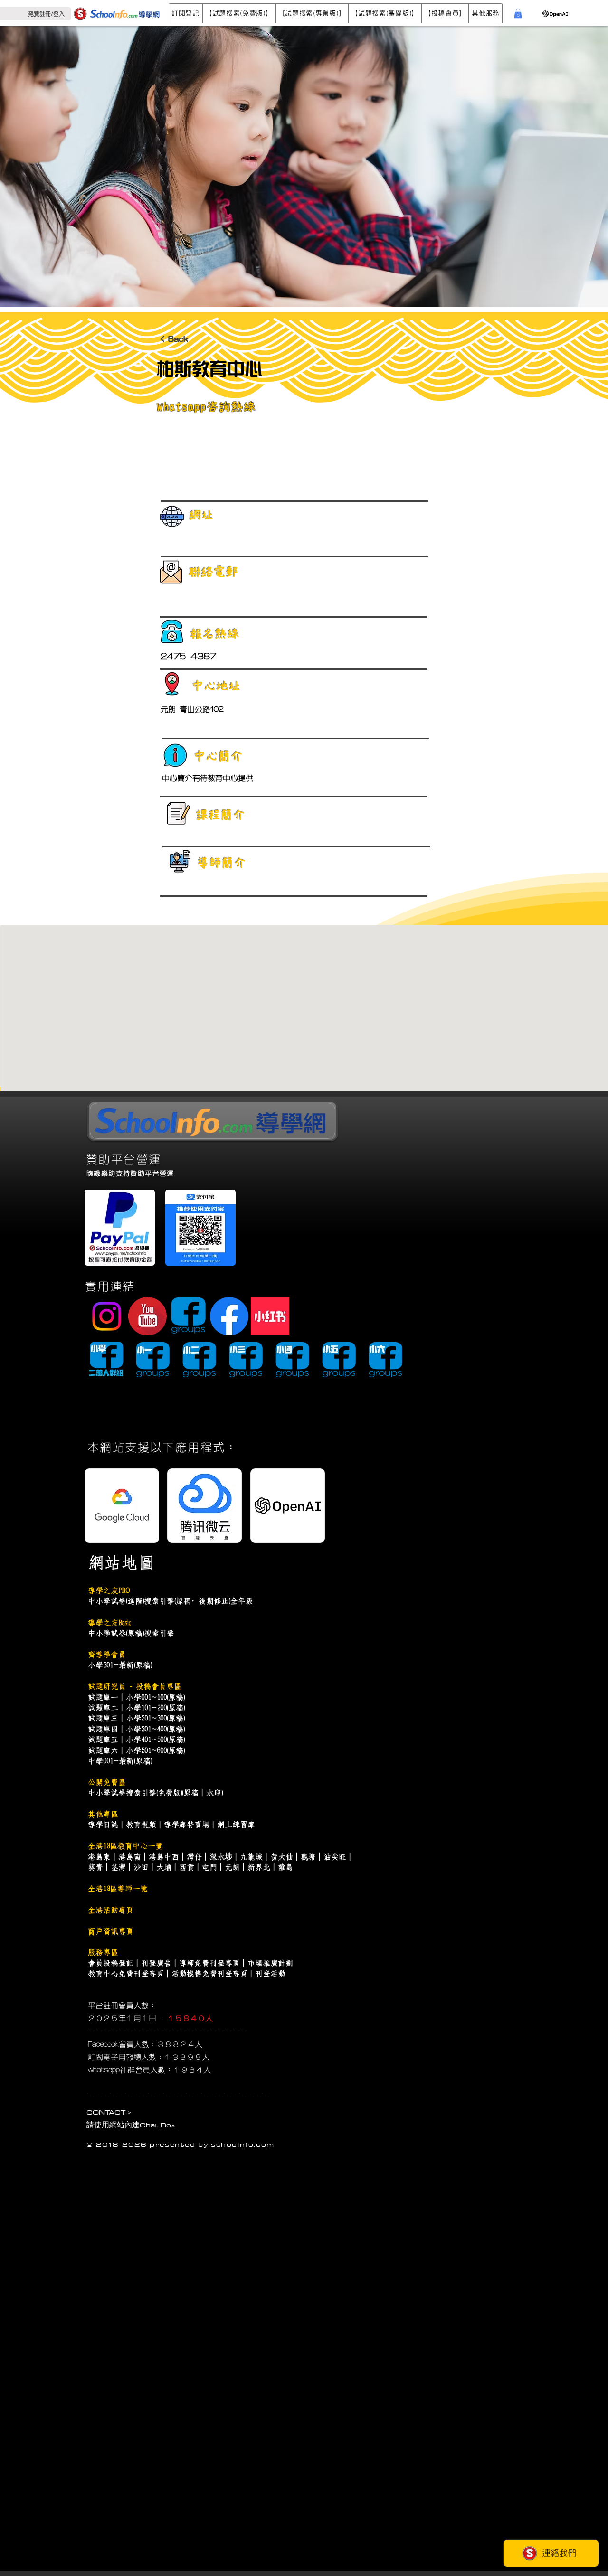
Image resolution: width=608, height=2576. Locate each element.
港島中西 (164, 1857)
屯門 (209, 1867)
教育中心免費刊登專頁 (126, 1974)
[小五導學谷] (339, 1360)
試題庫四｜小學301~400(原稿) (136, 1729)
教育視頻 (141, 1824)
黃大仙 (282, 1857)
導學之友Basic (109, 1623)
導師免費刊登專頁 (209, 1963)
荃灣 (118, 1867)
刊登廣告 (156, 1963)
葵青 (95, 1867)
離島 (285, 1867)
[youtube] (147, 1316)
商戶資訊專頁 (111, 1931)
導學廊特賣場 (187, 1824)
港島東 (99, 1857)
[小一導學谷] (153, 1360)
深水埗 (221, 1857)
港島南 (130, 1857)
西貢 (187, 1867)
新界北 (259, 1867)
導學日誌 (103, 1824)
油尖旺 (335, 1857)
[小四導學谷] (292, 1360)
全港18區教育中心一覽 (125, 1846)
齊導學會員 (107, 1655)
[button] (185, 13)
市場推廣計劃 (270, 1963)
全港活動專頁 (111, 1910)
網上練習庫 (236, 1824)
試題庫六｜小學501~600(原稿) (136, 1750)
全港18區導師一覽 (118, 1889)
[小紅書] (270, 1316)
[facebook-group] (188, 1316)
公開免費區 (107, 1782)
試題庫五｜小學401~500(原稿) (136, 1739)
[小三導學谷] (246, 1360)
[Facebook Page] (229, 1316)
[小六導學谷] (385, 1360)
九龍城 (251, 1857)
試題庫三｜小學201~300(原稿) (136, 1718)
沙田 (141, 1867)
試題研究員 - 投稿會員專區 (135, 1686)
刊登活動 (270, 1974)
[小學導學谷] (106, 1360)
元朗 (232, 1867)
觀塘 (308, 1857)
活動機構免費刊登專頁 (209, 1974)
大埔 (164, 1867)
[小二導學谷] (199, 1360)
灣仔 (194, 1857)
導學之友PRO (109, 1590)
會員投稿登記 (111, 1963)
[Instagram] (107, 1316)
